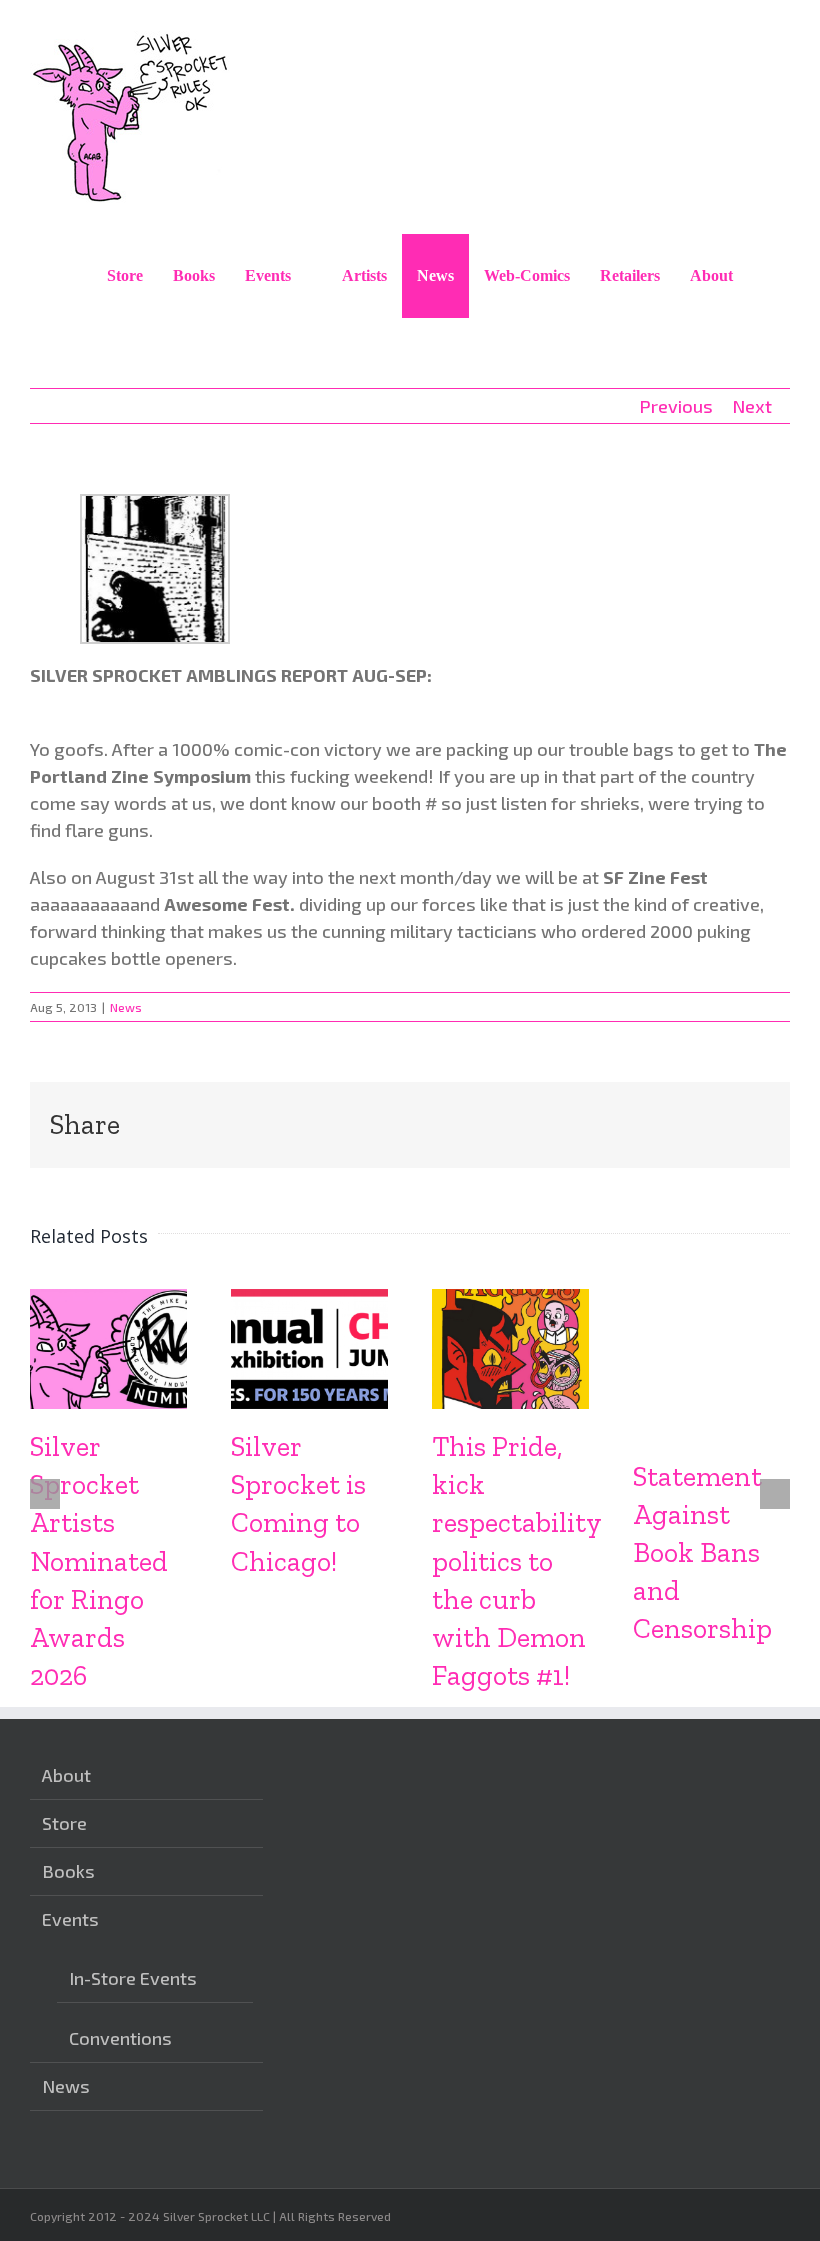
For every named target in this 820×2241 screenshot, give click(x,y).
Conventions (120, 2038)
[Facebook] (332, 2124)
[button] (769, 276)
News (126, 1007)
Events (70, 1919)
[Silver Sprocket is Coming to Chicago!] (309, 1300)
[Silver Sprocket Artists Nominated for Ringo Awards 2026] (108, 1300)
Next (752, 406)
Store (64, 1823)
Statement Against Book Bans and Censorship (702, 1552)
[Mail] (394, 2124)
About (66, 1775)
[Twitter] (363, 2124)
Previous (676, 406)
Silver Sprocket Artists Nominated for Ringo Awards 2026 (99, 1560)
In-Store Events (133, 1978)
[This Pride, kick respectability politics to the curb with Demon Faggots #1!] (510, 1300)
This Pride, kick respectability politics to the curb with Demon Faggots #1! (516, 1560)
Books (68, 1871)
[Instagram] (301, 2124)
